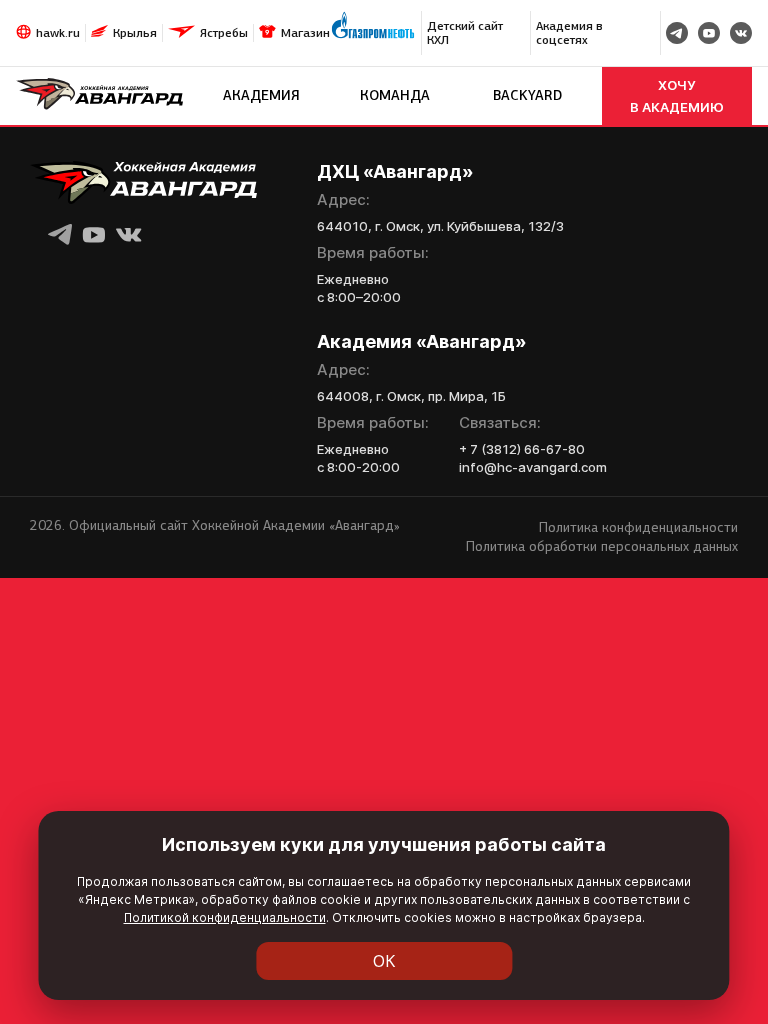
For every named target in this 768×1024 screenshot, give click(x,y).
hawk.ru (58, 33)
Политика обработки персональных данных (602, 546)
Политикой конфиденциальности (225, 917)
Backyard (527, 95)
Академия (261, 95)
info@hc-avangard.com (533, 467)
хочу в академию (677, 96)
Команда (395, 95)
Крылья (135, 33)
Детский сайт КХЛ (465, 33)
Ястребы (224, 33)
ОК (384, 961)
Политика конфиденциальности (638, 527)
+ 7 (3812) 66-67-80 (522, 449)
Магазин (305, 33)
